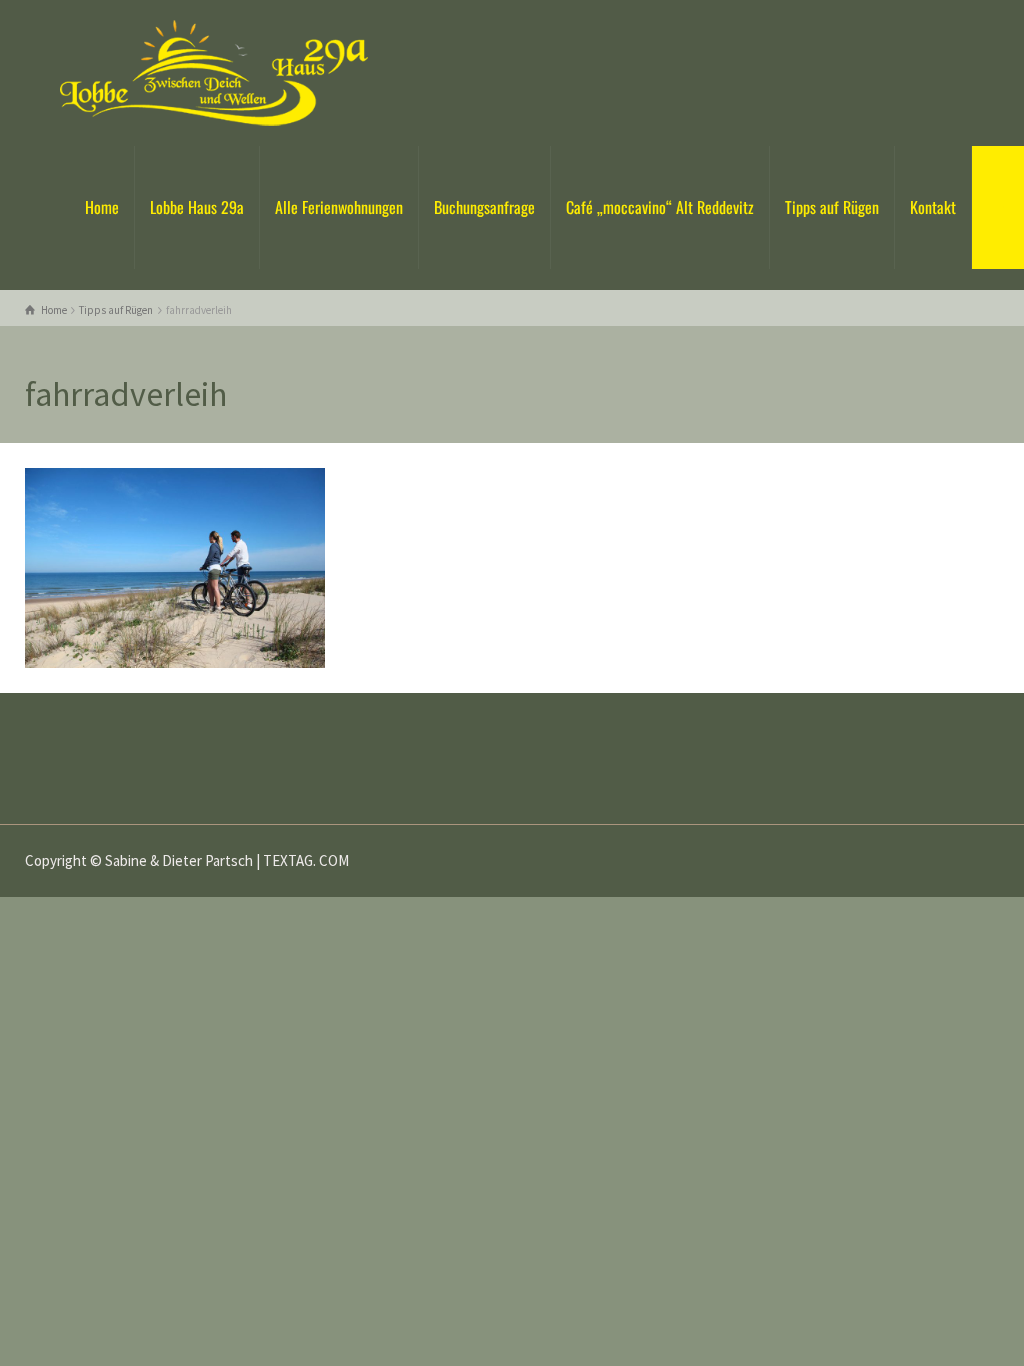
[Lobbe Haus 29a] (214, 71)
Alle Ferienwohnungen (339, 207)
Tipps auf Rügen (832, 207)
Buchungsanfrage (484, 207)
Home (102, 207)
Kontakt (933, 207)
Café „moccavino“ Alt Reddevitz (660, 207)
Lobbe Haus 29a (197, 207)
